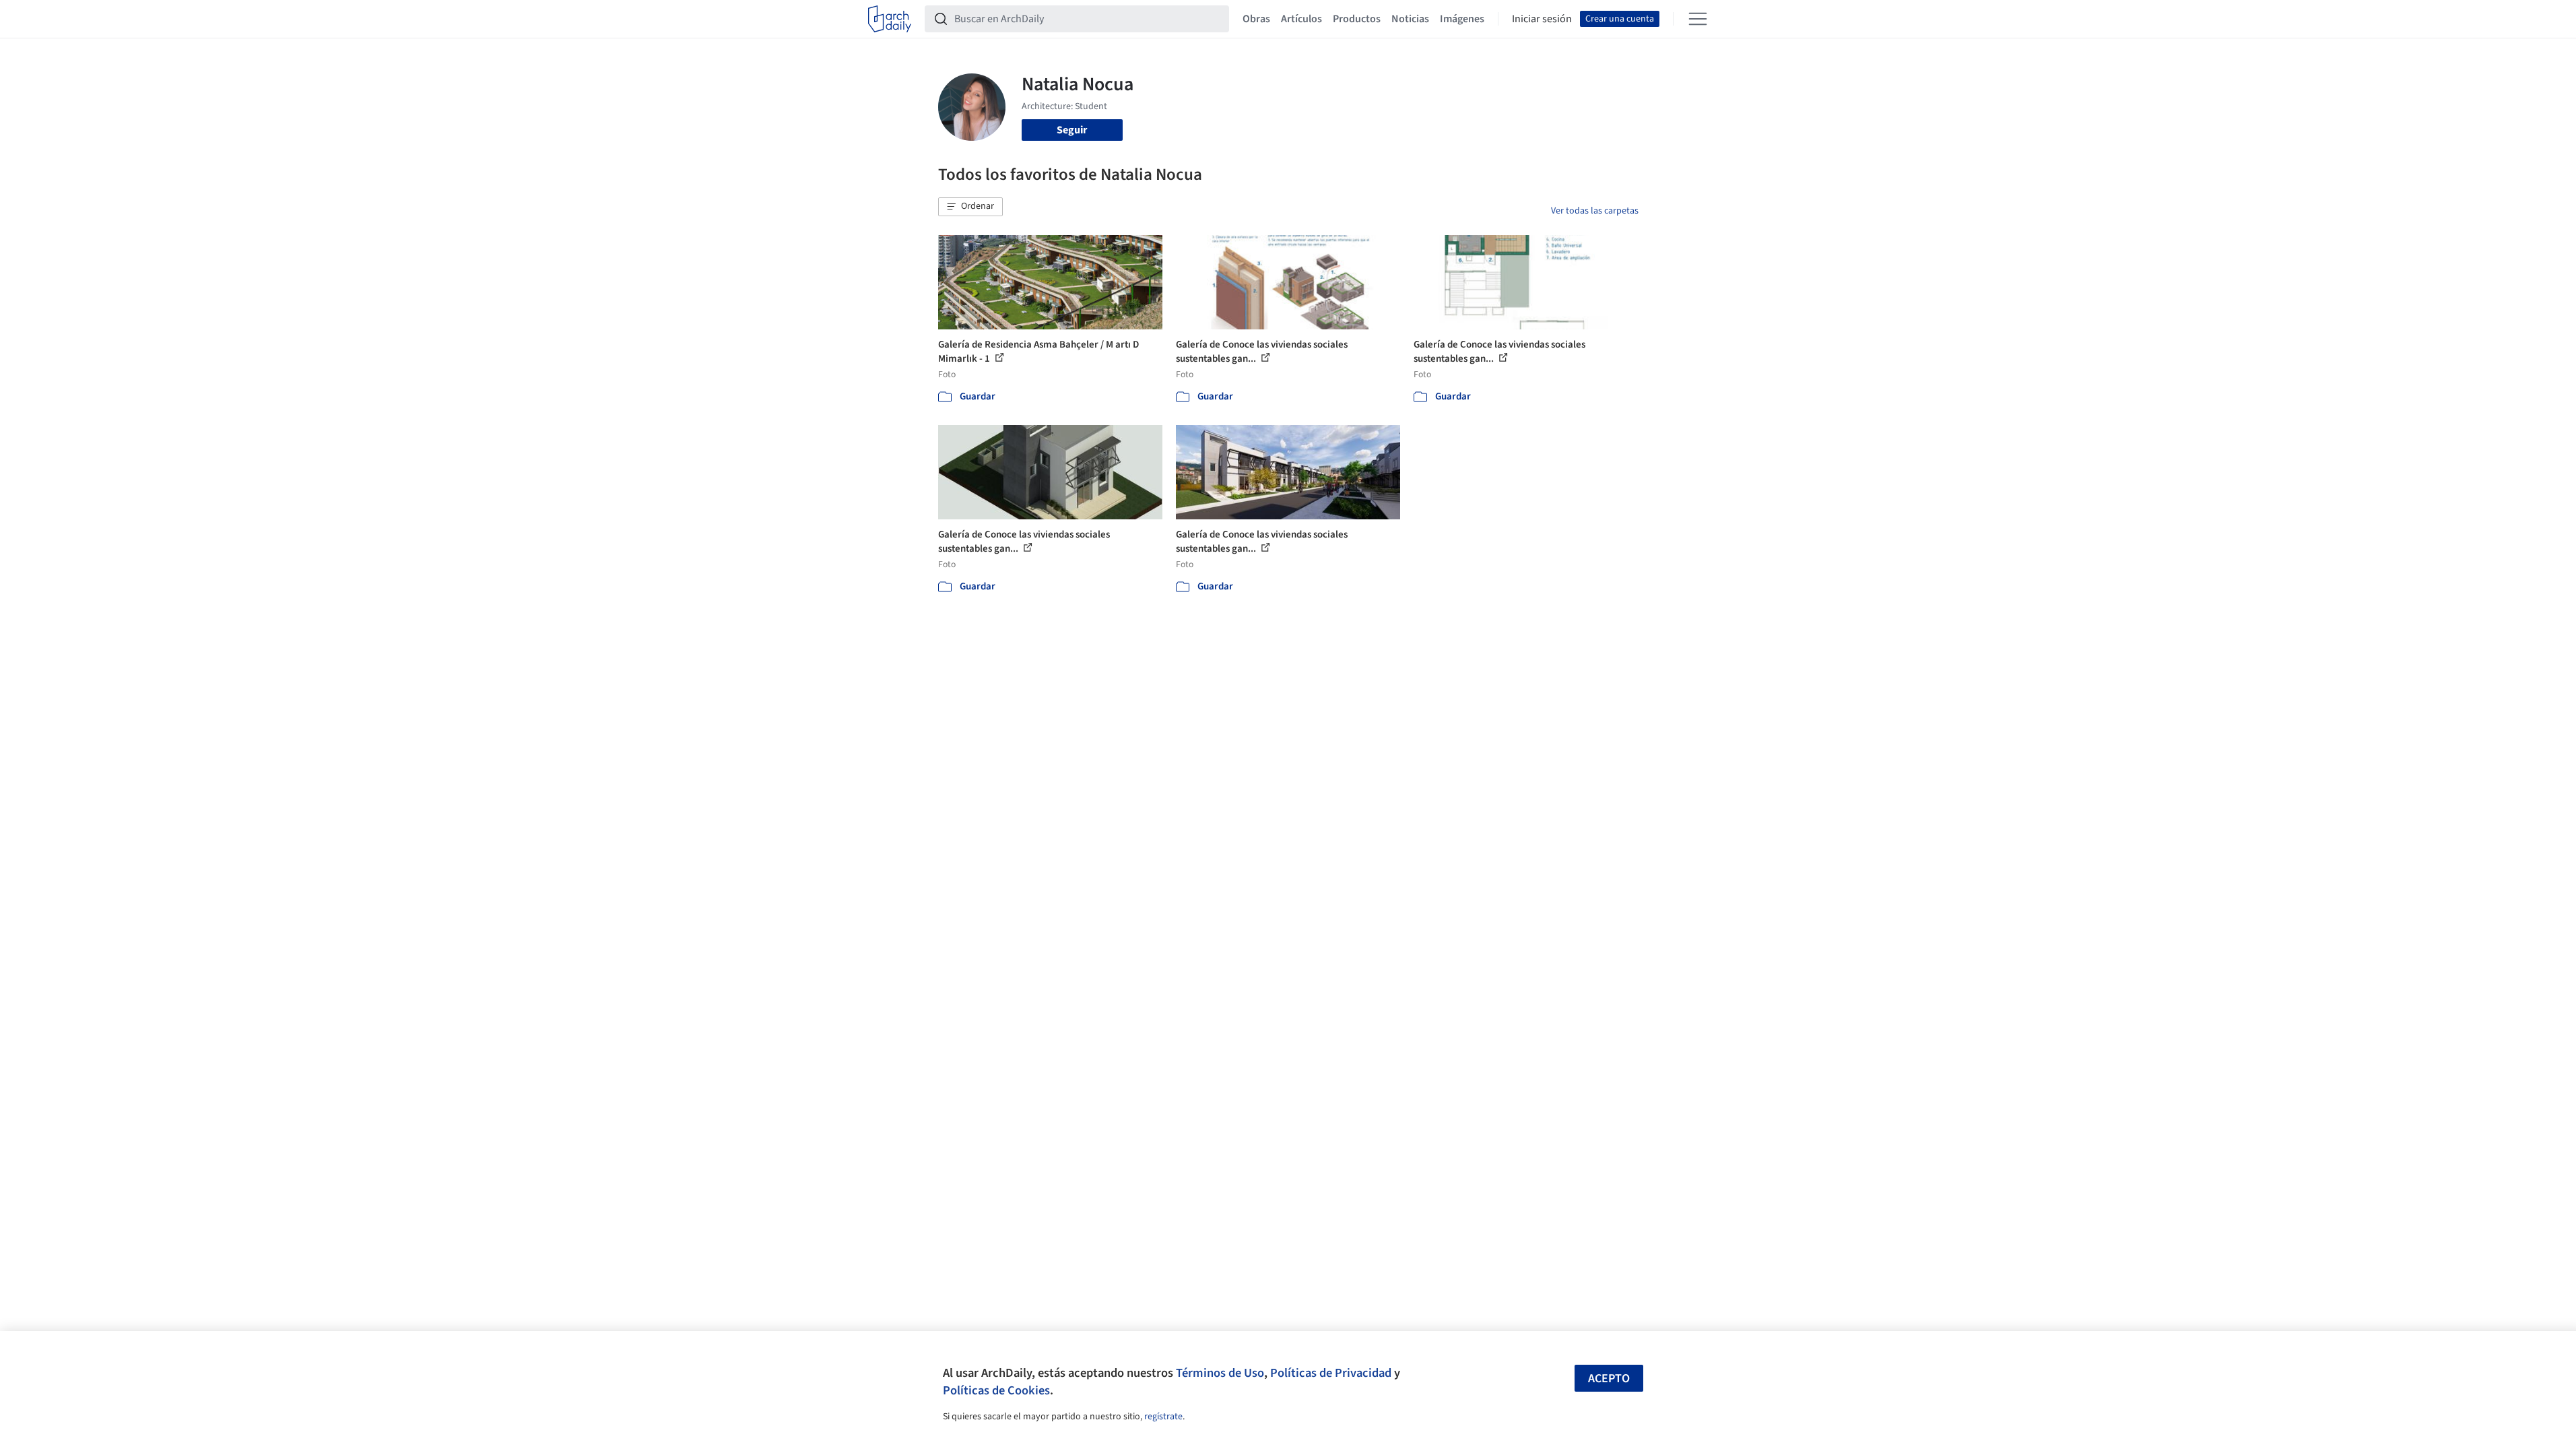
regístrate (1163, 1417)
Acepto (1609, 1379)
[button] (970, 207)
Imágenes (1462, 19)
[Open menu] (1698, 19)
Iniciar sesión (1542, 19)
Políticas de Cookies (996, 1390)
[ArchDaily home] (890, 19)
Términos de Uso (1220, 1373)
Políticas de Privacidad (1331, 1373)
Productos (1357, 19)
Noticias (1410, 19)
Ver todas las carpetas (1595, 211)
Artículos (1301, 19)
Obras (1256, 19)
